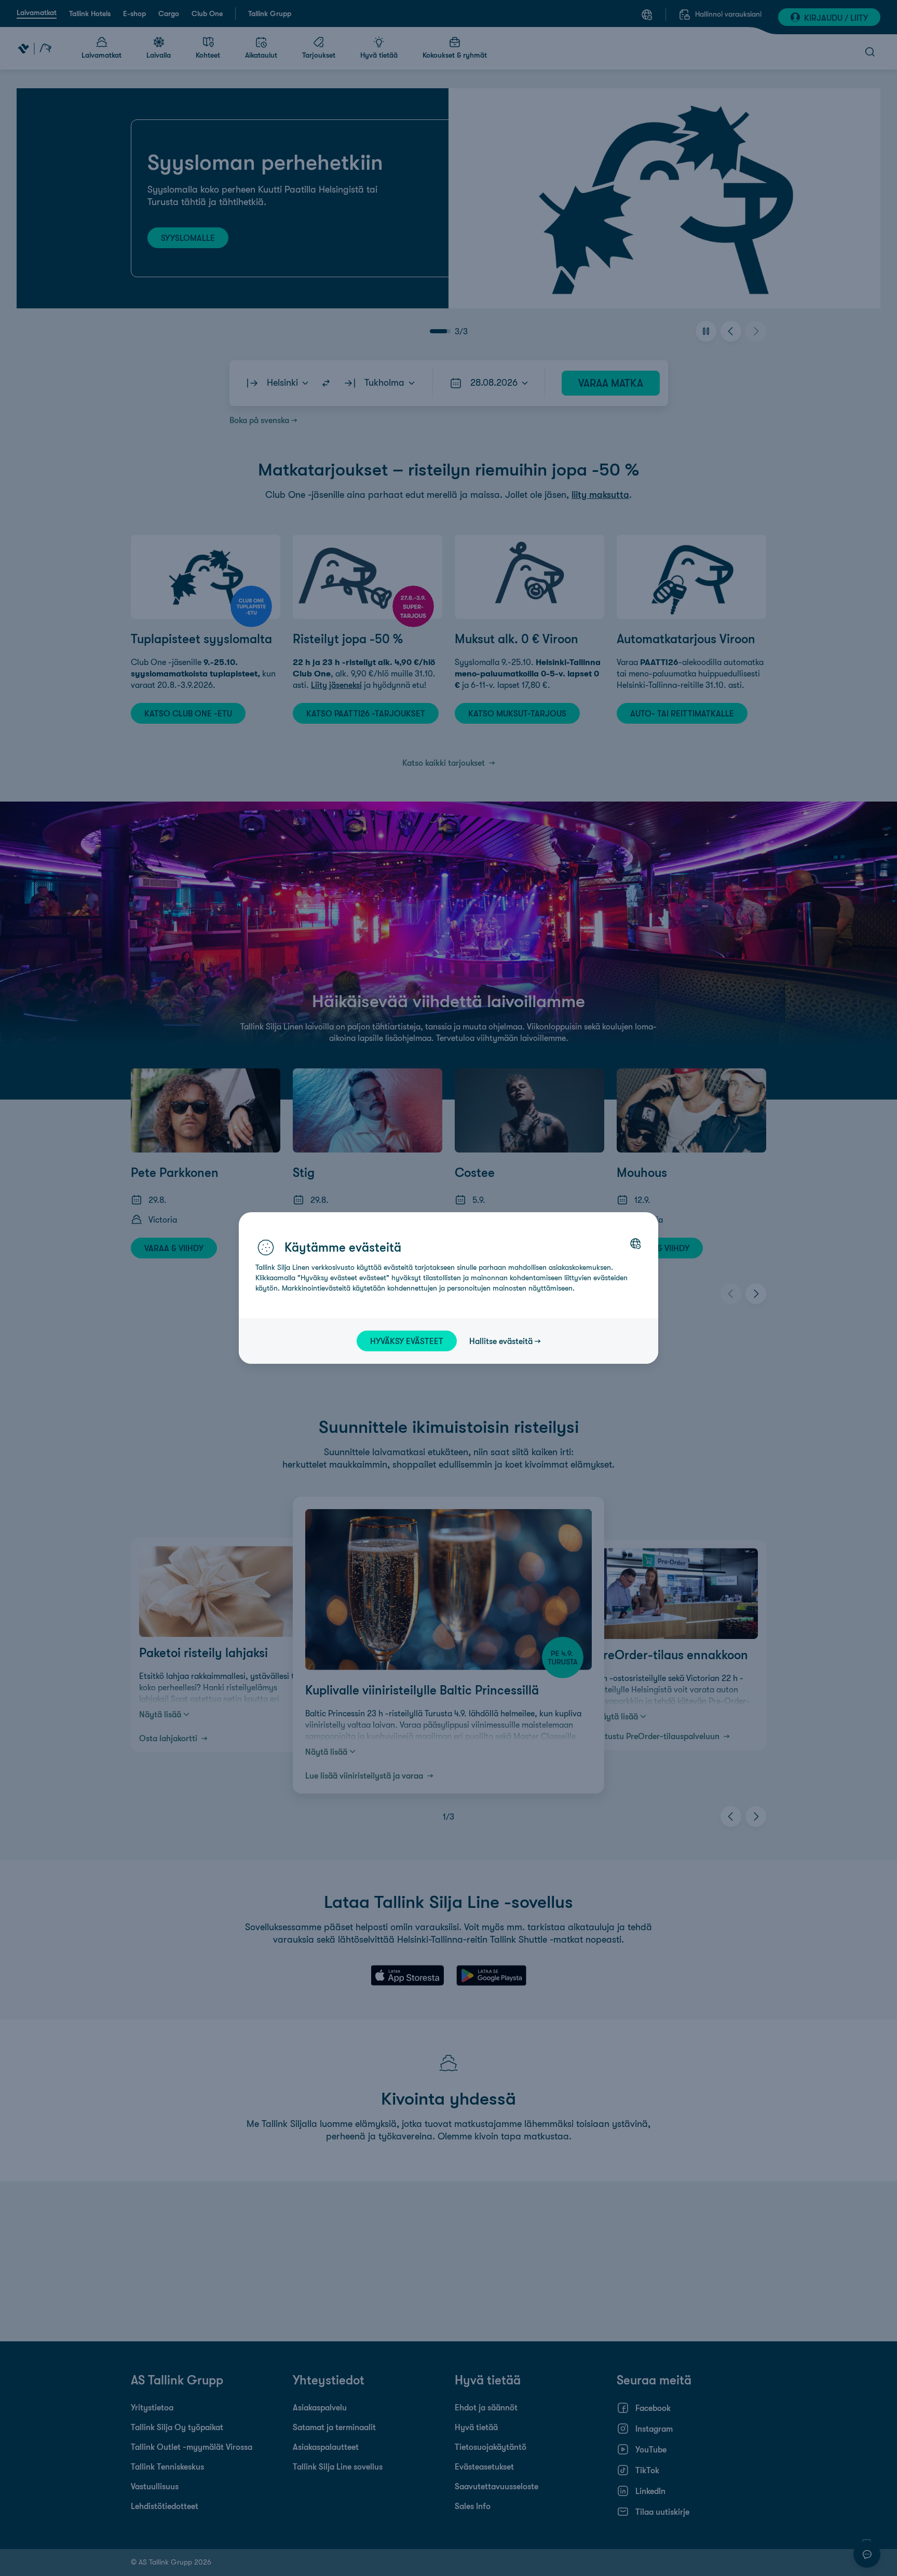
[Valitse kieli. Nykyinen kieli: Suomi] (635, 1243)
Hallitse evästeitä (501, 1341)
